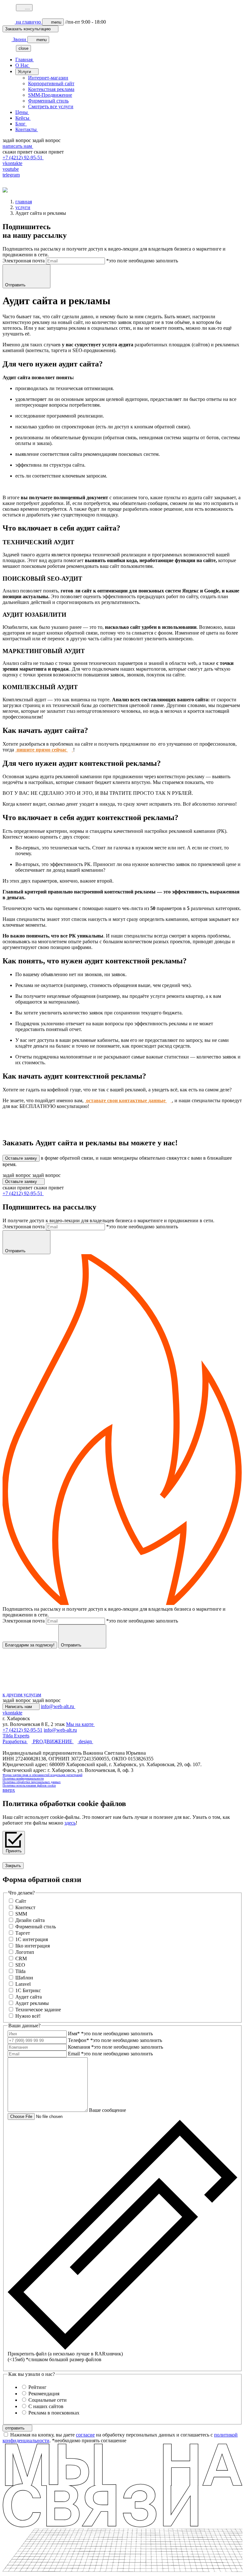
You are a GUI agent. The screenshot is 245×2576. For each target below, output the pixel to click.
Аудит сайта (29, 1997)
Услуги (25, 72)
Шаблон (24, 1978)
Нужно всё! (28, 2016)
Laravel (23, 1984)
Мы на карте (80, 1724)
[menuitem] (129, 60)
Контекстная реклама (51, 89)
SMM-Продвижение (50, 95)
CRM (21, 1958)
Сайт (21, 1901)
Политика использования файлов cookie (29, 1785)
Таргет (23, 1933)
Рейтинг (37, 2387)
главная (24, 202)
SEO (20, 1965)
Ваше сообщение (108, 2110)
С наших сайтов (46, 2406)
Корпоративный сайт (51, 83)
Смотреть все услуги (51, 106)
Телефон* (78, 2040)
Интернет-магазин (48, 78)
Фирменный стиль (48, 101)
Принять (14, 1851)
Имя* (74, 2034)
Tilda (20, 1971)
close (23, 48)
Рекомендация (44, 2394)
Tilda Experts (16, 1736)
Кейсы (23, 118)
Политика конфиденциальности (23, 1778)
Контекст (25, 1907)
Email (74, 2054)
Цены (22, 112)
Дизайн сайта (30, 1920)
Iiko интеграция (33, 1946)
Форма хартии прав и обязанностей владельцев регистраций (42, 1775)
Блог (21, 124)
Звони (19, 39)
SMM (21, 1914)
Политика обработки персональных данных (32, 1782)
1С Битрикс (28, 1990)
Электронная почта (24, 261)
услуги (23, 207)
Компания (79, 2047)
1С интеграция (32, 1939)
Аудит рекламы (32, 2003)
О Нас (23, 65)
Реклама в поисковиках (54, 2413)
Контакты (27, 129)
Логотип (25, 1952)
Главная (25, 60)
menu (56, 22)
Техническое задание (38, 2010)
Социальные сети (48, 2400)
